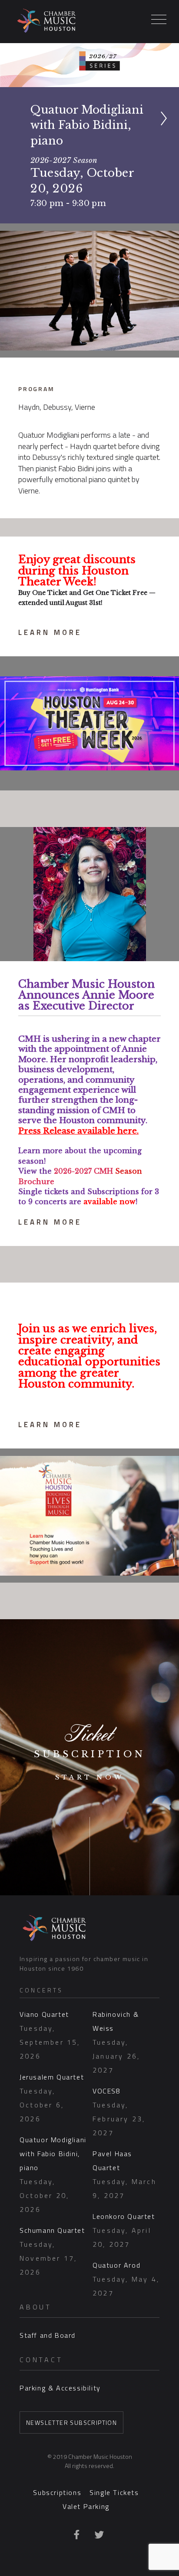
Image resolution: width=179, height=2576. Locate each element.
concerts (41, 1990)
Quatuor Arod (126, 2279)
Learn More (50, 632)
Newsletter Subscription (71, 2422)
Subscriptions (57, 2492)
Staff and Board (48, 2335)
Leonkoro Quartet (124, 2230)
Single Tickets (114, 2492)
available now (109, 1202)
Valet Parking (86, 2506)
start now (90, 1777)
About (36, 2307)
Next (168, 131)
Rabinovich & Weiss (116, 2042)
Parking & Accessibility (60, 2388)
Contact (41, 2360)
